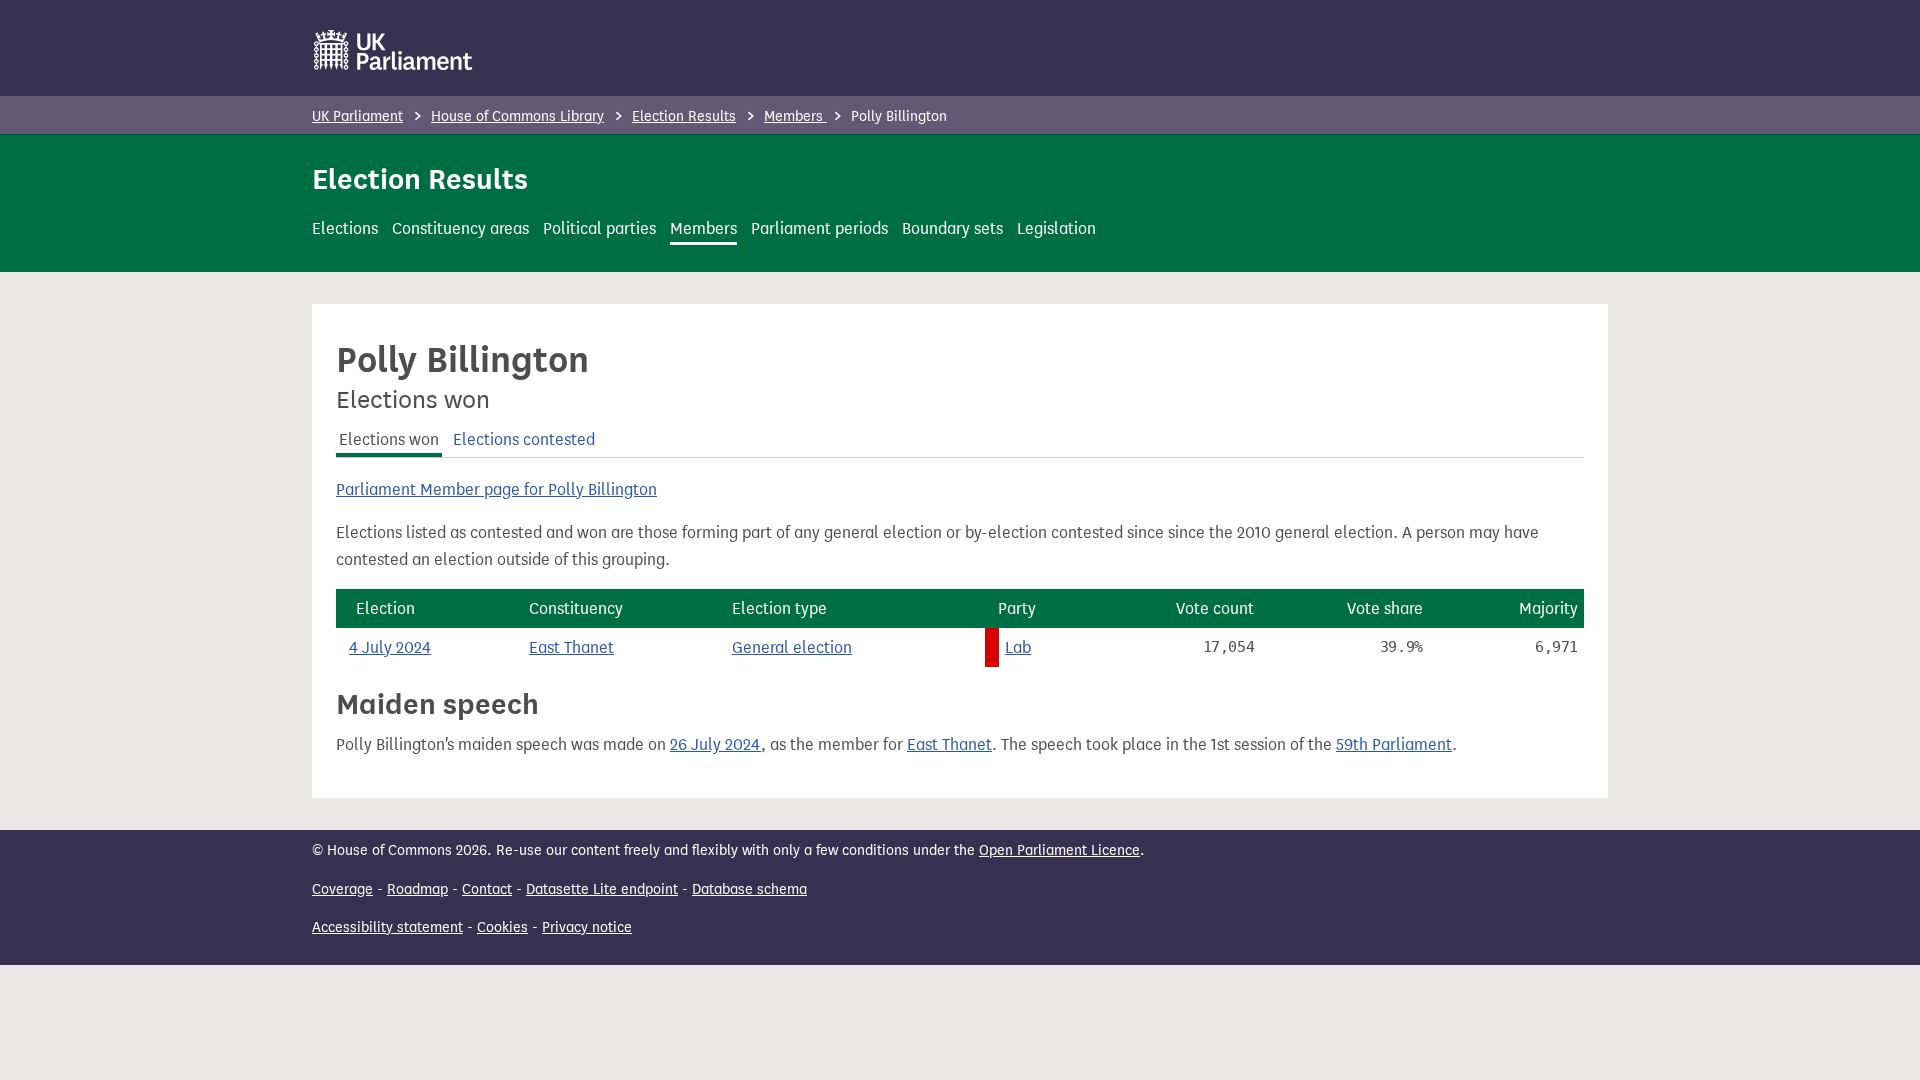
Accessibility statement (387, 927)
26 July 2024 (715, 744)
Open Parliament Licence (1059, 850)
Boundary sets (952, 228)
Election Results (684, 116)
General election (792, 647)
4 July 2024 (390, 647)
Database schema (749, 889)
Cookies (502, 927)
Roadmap (417, 889)
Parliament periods (819, 228)
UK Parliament (357, 116)
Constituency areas (460, 228)
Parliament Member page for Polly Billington (496, 489)
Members (795, 116)
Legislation (1056, 228)
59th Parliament (1394, 744)
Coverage (342, 889)
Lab (1018, 647)
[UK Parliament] (393, 50)
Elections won (389, 439)
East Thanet (571, 647)
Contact (487, 889)
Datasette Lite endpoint (602, 889)
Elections (345, 228)
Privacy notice (587, 927)
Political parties (599, 228)
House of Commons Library (517, 116)
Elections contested (524, 439)
